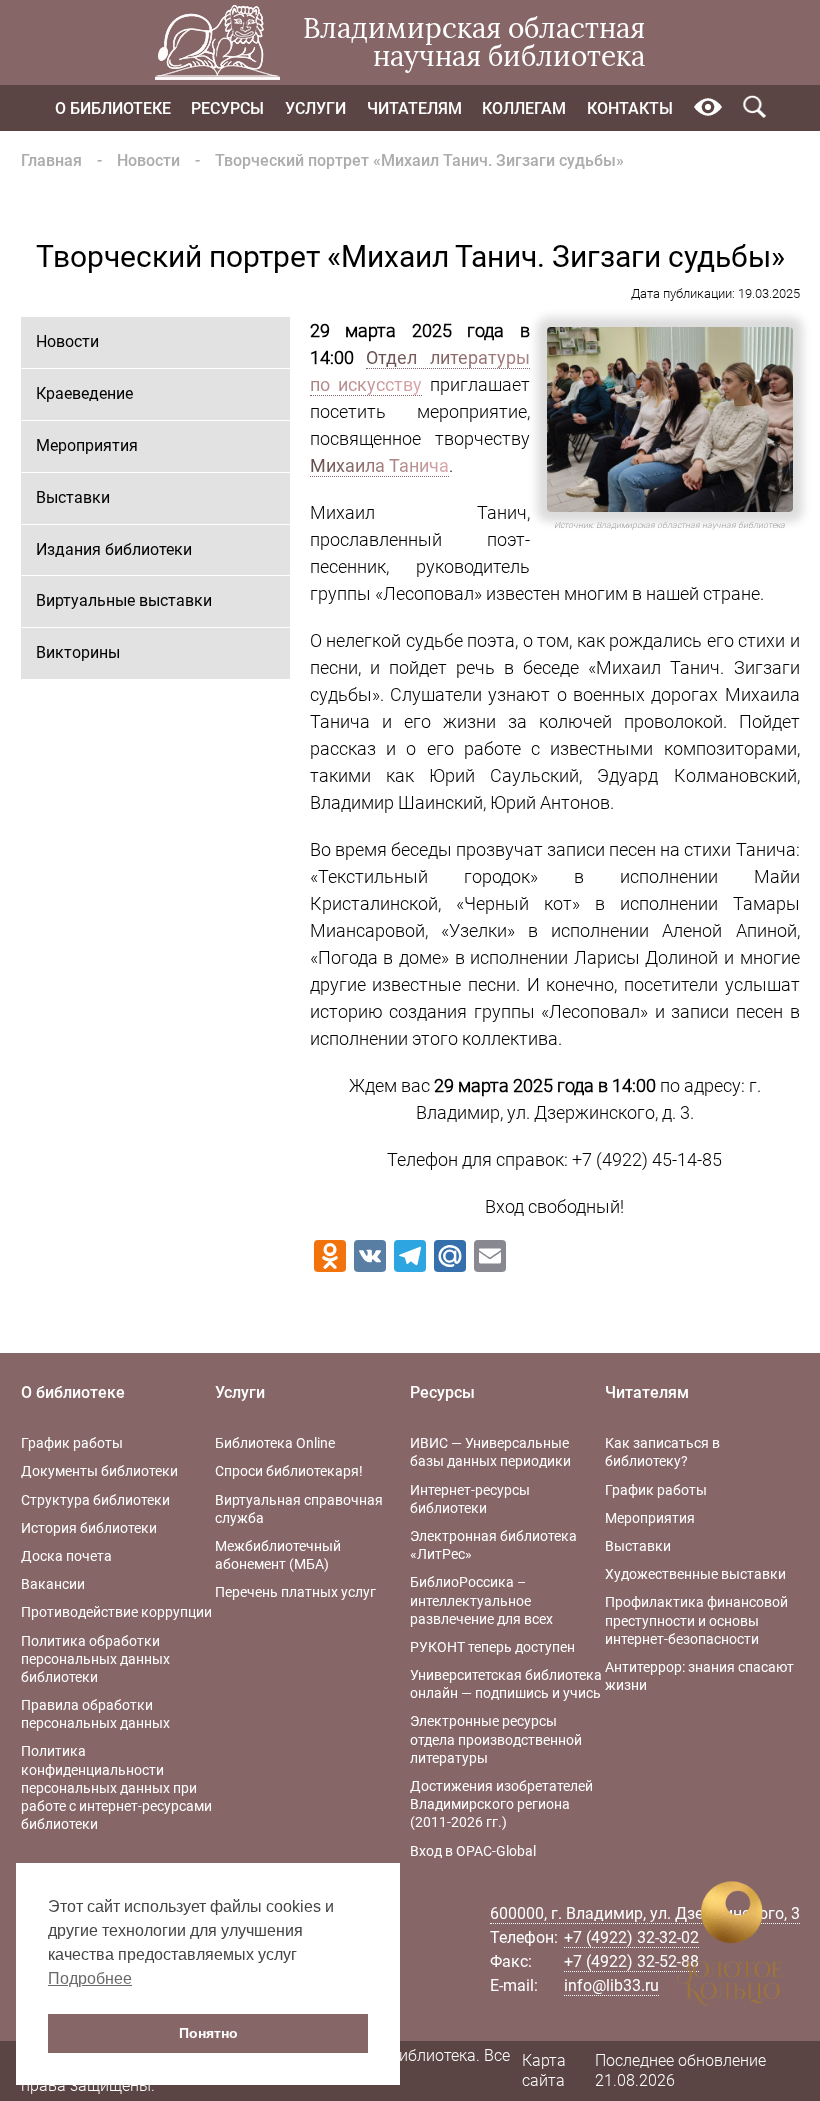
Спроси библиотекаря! (289, 1471)
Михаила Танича (379, 465)
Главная (51, 160)
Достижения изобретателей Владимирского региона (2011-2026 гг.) (501, 1804)
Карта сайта (544, 2071)
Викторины (78, 652)
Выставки (73, 497)
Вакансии (53, 1584)
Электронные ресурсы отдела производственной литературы (496, 1739)
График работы (72, 1443)
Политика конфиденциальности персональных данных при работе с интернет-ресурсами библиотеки (116, 1787)
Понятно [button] (208, 2033)
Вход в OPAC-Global (473, 1851)
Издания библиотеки (114, 549)
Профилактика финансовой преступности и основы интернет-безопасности (696, 1620)
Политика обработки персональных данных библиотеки (95, 1659)
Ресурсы (227, 108)
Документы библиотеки (99, 1471)
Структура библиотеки (95, 1500)
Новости (148, 160)
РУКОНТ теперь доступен (492, 1647)
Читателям (414, 108)
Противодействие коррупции (116, 1612)
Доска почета (66, 1556)
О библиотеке (113, 108)
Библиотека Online (275, 1443)
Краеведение (84, 393)
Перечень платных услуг (295, 1592)
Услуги (315, 108)
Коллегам (524, 108)
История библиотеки (89, 1528)
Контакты (630, 108)
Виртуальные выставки (124, 600)
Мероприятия (87, 445)
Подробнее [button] (90, 1978)
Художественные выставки (695, 1574)
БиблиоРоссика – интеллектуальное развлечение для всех (481, 1600)
